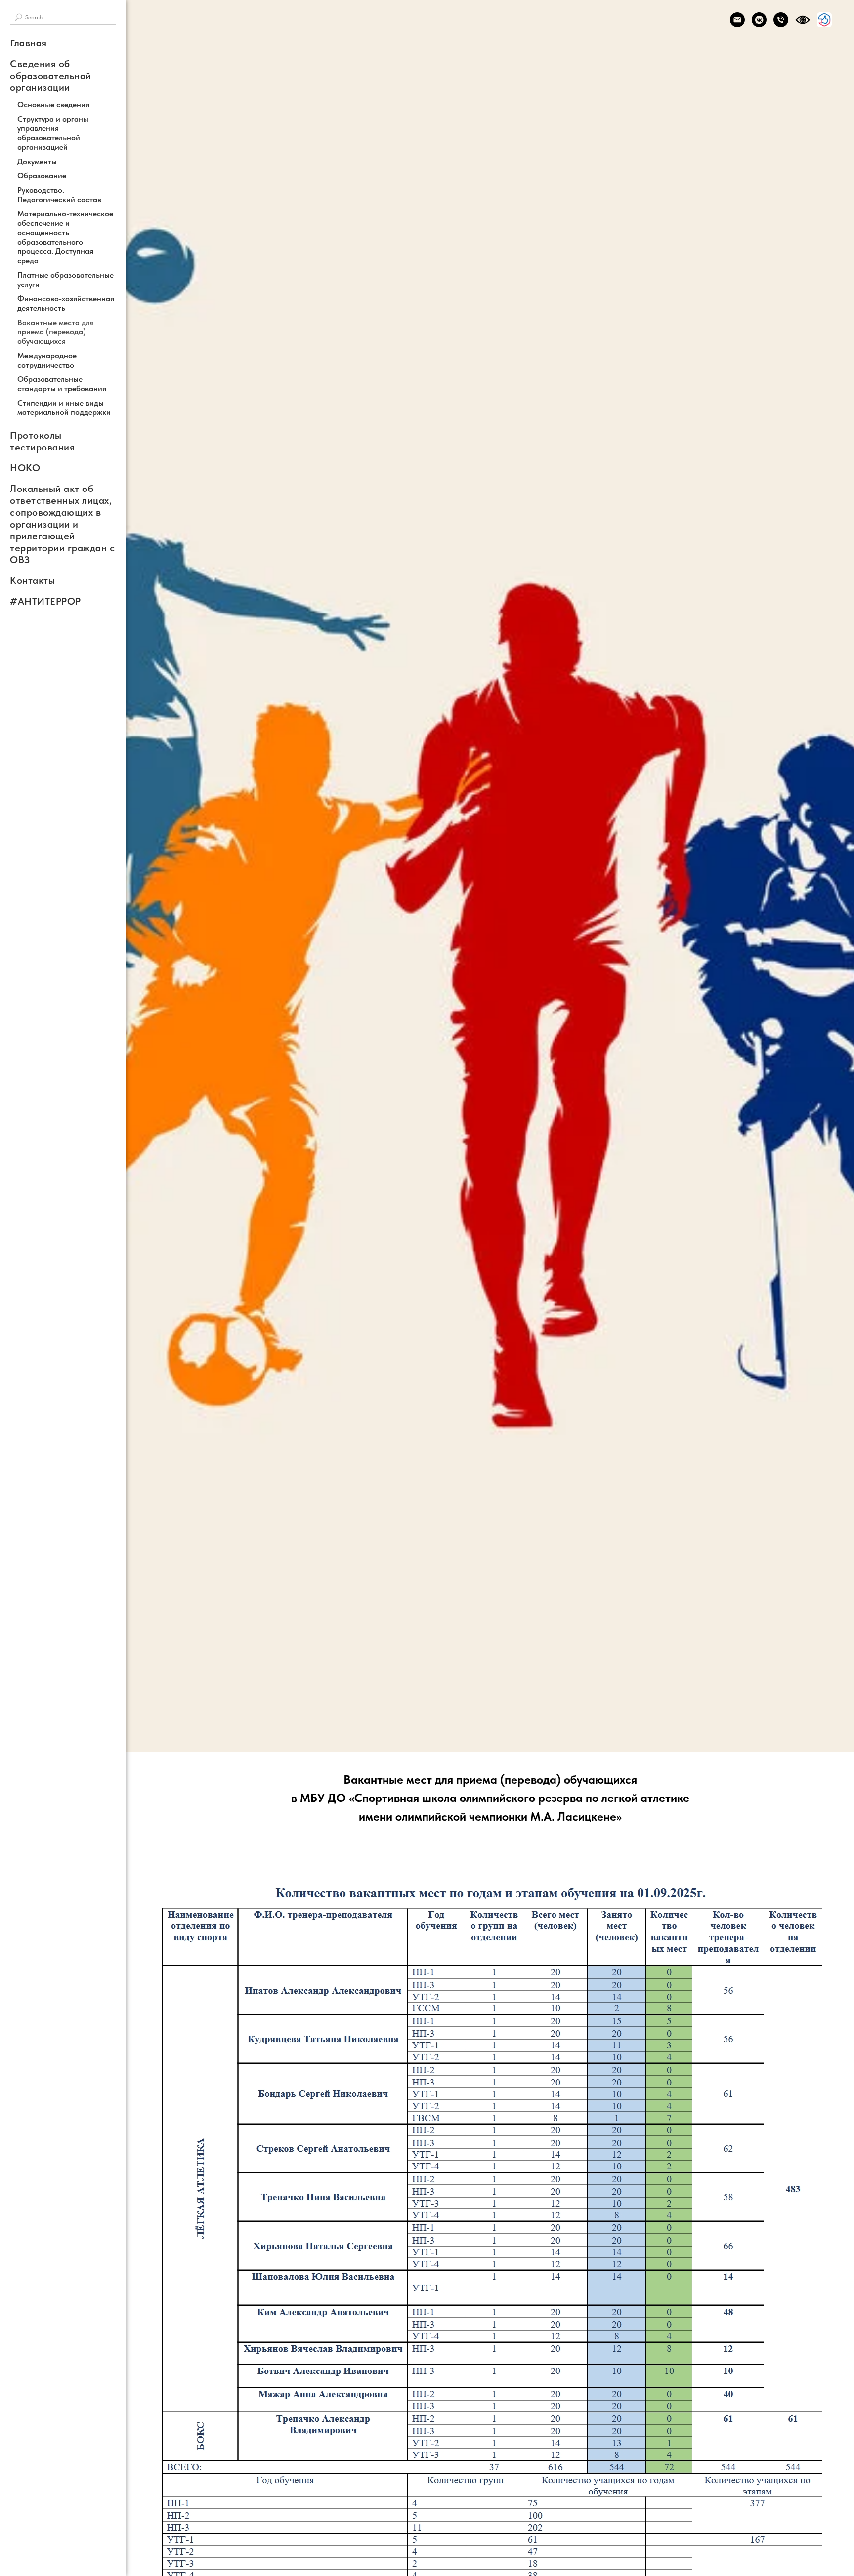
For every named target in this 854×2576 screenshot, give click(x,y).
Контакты (32, 580)
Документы (37, 161)
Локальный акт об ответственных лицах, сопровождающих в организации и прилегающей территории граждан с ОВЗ (62, 524)
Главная (28, 43)
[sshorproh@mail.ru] (737, 20)
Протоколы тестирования (42, 441)
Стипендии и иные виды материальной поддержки (64, 408)
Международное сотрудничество (47, 360)
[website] (824, 20)
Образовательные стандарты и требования (62, 384)
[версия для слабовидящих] (803, 20)
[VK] (759, 20)
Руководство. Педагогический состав (59, 195)
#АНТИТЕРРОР (45, 601)
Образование (42, 176)
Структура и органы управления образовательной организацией (53, 133)
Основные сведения (53, 104)
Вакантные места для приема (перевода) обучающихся (56, 332)
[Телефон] (781, 20)
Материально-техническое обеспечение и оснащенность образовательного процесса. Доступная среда (65, 237)
